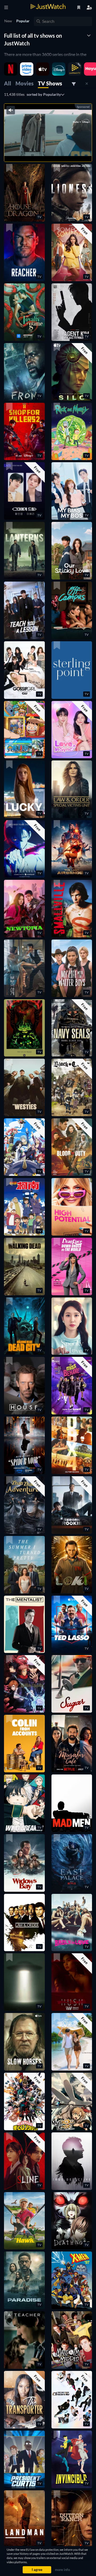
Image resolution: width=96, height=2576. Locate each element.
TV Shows (50, 83)
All (8, 83)
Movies (25, 83)
